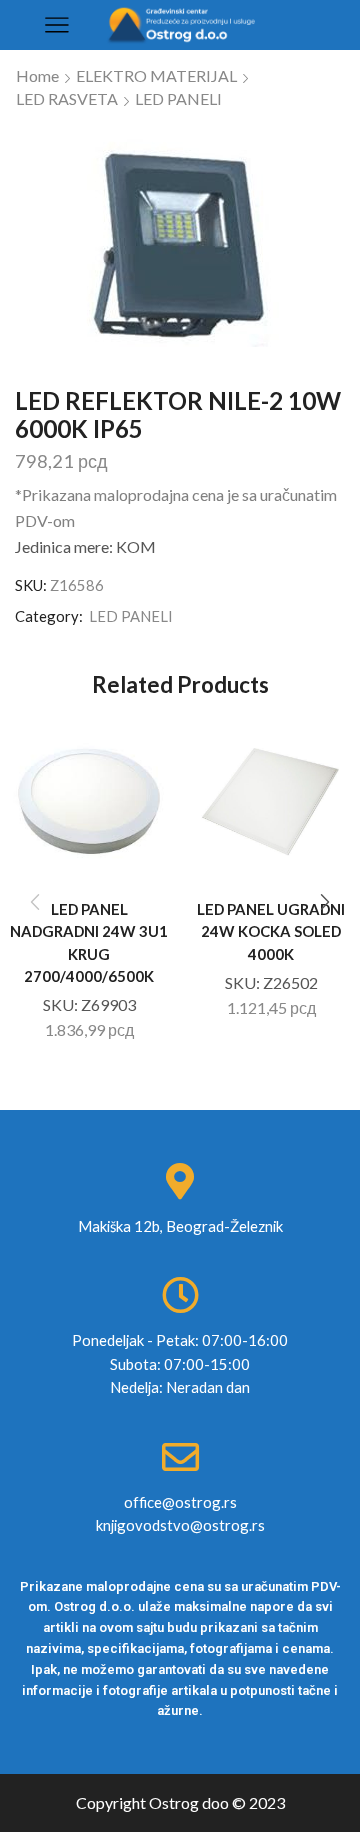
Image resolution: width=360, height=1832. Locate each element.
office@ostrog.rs (180, 1502)
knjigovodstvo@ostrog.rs (180, 1525)
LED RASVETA (67, 98)
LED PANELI (178, 98)
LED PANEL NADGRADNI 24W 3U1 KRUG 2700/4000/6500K (89, 942)
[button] (325, 902)
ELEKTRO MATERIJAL (156, 75)
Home (37, 75)
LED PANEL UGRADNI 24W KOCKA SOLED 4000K (271, 931)
